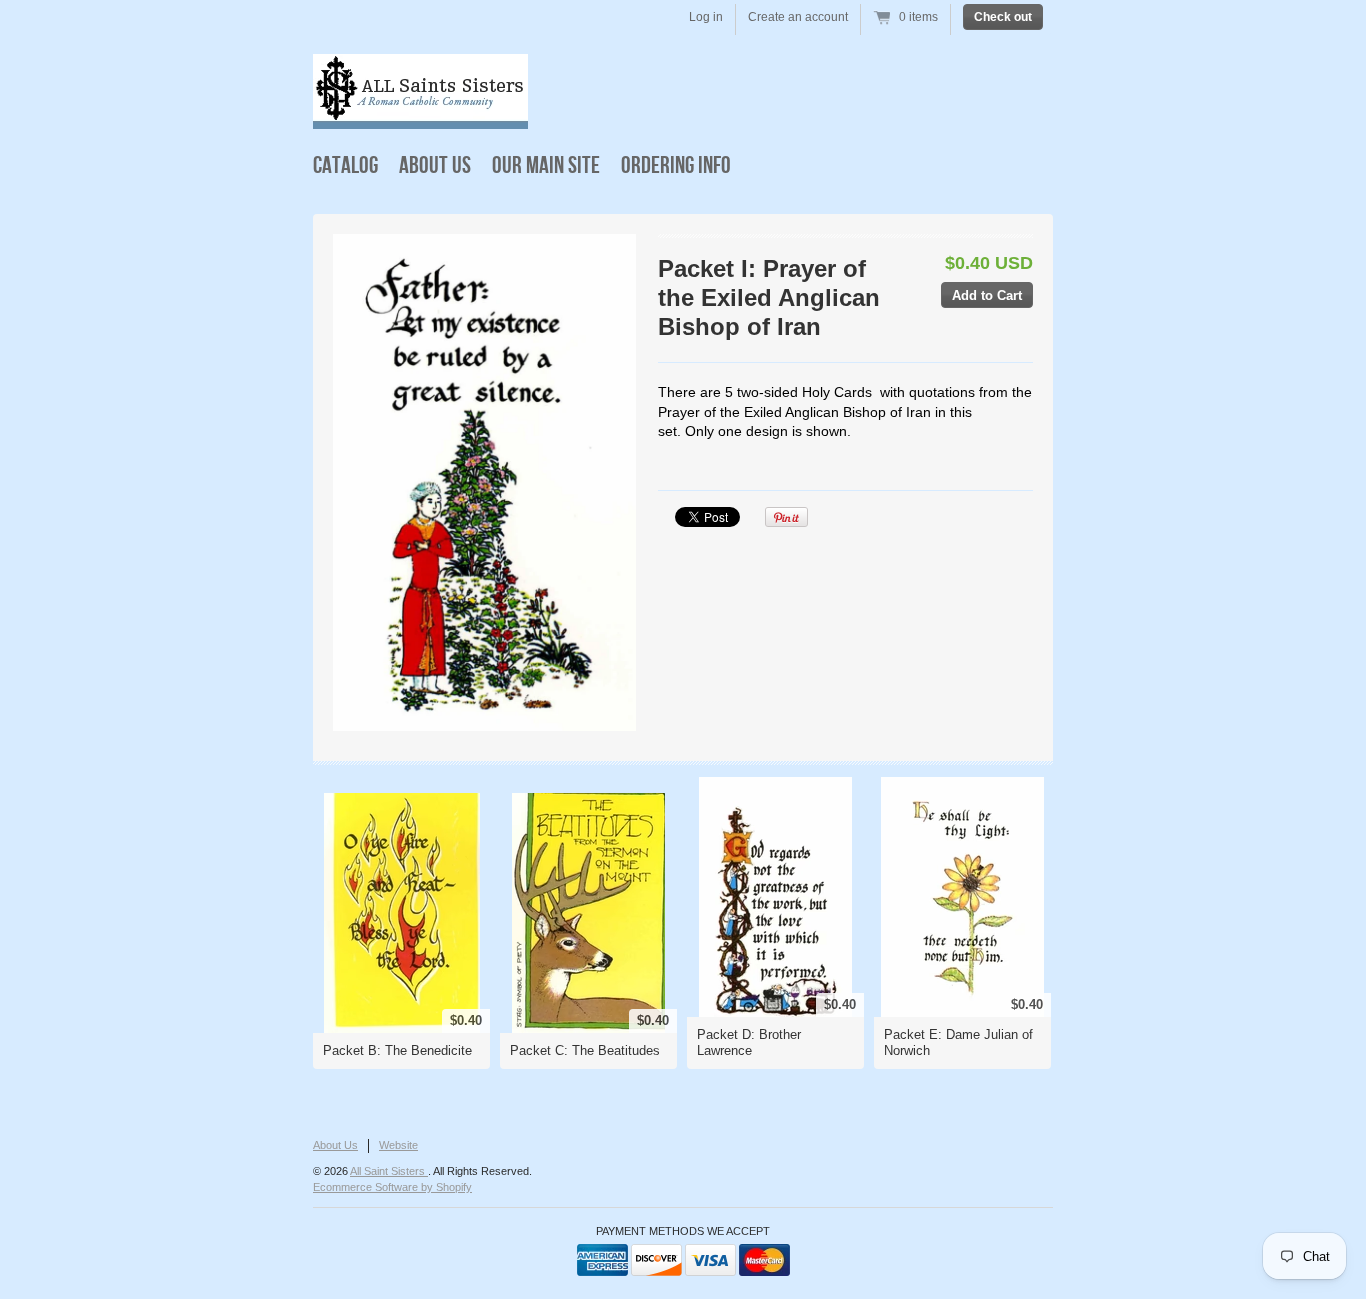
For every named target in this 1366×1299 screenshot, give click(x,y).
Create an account (798, 17)
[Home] (420, 114)
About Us (435, 165)
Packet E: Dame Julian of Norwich (958, 1042)
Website (398, 1145)
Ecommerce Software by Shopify (392, 1187)
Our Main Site (546, 165)
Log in (706, 17)
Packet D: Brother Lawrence (749, 1042)
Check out (1003, 17)
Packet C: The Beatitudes (585, 1050)
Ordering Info (676, 165)
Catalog (345, 165)
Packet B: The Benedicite (397, 1050)
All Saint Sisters (389, 1171)
